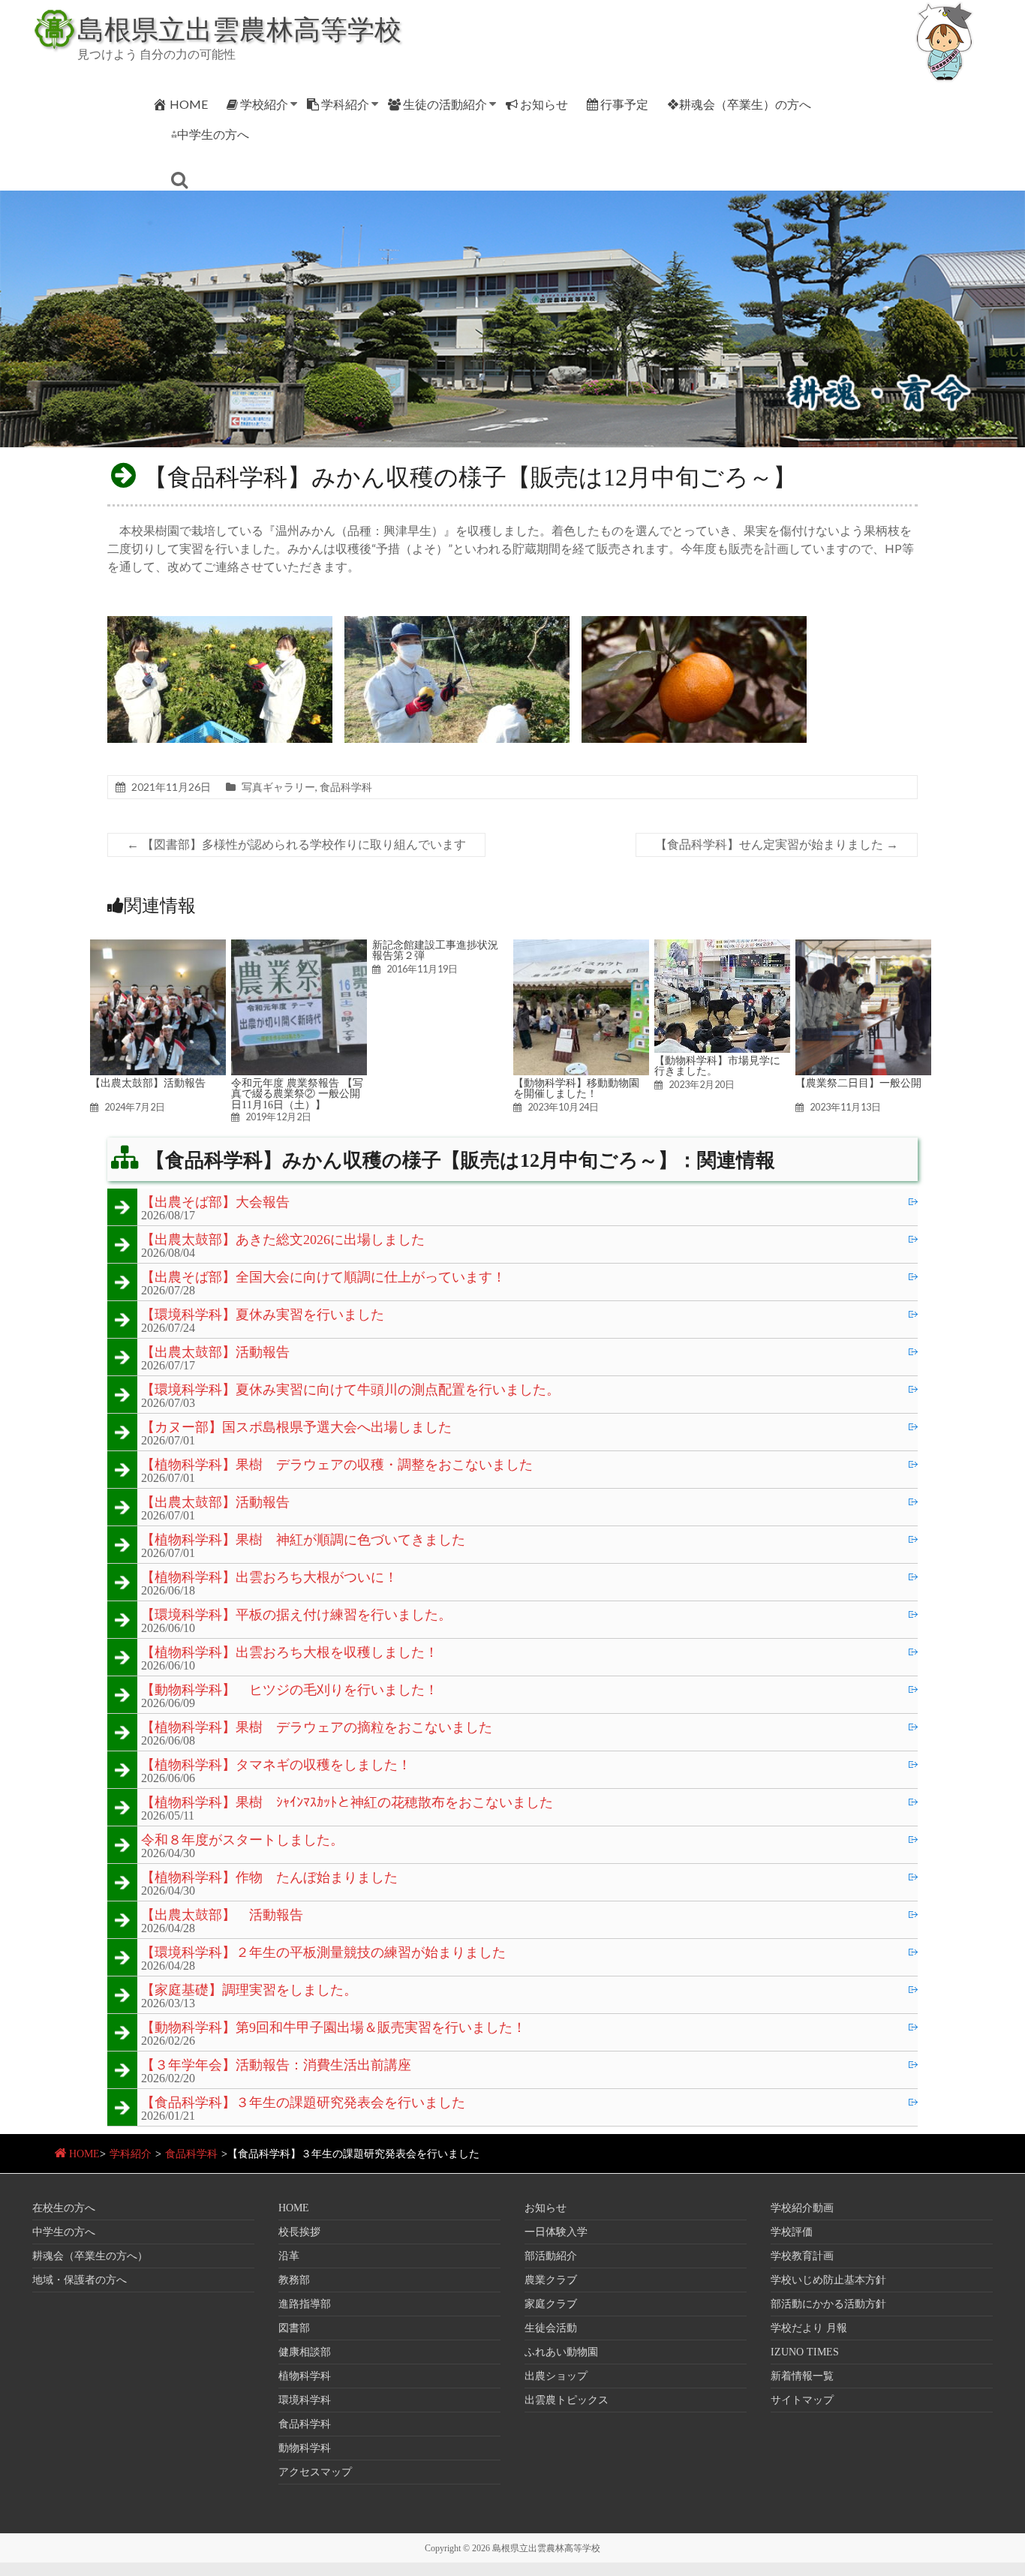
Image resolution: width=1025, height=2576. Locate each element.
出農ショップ (556, 2376)
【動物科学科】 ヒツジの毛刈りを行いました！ (290, 1691)
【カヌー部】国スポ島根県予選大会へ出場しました (296, 1428)
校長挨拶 (299, 2232)
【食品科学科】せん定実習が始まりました (777, 845)
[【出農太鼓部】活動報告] (158, 947)
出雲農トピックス (567, 2400)
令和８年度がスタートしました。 (242, 1841)
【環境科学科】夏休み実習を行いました (263, 1315)
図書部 (294, 2328)
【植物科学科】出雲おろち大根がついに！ (269, 1578)
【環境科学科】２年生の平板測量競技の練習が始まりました (323, 1953)
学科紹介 (345, 104)
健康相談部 (305, 2352)
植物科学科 (305, 2376)
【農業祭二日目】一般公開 (858, 1083)
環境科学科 (305, 2400)
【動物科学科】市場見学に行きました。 (717, 1066)
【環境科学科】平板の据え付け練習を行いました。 (296, 1616)
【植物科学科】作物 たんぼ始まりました (269, 1878)
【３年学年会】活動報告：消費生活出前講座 (276, 2066)
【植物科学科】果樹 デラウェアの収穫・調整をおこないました (337, 1465)
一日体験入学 (556, 2232)
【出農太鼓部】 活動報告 (222, 1916)
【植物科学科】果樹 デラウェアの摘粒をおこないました (317, 1728)
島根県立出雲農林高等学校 (239, 29)
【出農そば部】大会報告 (215, 1203)
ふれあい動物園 (561, 2352)
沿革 (289, 2256)
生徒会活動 (551, 2328)
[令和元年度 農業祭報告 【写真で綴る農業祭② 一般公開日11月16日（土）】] (299, 947)
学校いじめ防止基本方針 (828, 2280)
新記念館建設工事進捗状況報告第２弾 (435, 950)
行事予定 (624, 104)
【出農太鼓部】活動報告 (148, 1083)
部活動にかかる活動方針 (828, 2304)
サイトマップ (802, 2400)
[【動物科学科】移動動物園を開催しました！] (581, 947)
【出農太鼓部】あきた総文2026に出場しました (283, 1240)
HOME (189, 104)
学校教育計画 (802, 2256)
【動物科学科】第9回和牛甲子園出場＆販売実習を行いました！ (334, 2028)
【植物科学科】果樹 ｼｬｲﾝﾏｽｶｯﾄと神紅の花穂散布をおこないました (347, 1803)
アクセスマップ (315, 2472)
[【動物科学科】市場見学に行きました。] (722, 947)
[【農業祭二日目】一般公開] (863, 947)
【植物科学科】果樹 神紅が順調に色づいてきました (303, 1540)
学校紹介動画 (802, 2208)
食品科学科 (346, 787)
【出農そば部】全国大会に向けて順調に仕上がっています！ (323, 1278)
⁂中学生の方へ (210, 134)
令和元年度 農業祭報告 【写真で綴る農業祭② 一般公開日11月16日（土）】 (297, 1094)
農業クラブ (551, 2280)
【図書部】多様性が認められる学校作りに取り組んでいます (296, 845)
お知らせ (544, 104)
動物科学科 (305, 2448)
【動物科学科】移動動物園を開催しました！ (576, 1088)
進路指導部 (305, 2304)
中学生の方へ (64, 2232)
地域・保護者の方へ (80, 2280)
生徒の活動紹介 (445, 104)
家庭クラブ (551, 2304)
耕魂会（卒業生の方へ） (90, 2256)
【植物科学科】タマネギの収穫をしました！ (276, 1766)
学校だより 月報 (809, 2328)
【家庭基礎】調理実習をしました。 (249, 1991)
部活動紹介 (551, 2256)
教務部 (294, 2280)
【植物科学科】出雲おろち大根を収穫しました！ (290, 1653)
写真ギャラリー (278, 787)
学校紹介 (264, 104)
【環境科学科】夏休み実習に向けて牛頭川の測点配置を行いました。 (350, 1390)
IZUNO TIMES (805, 2352)
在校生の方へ (64, 2208)
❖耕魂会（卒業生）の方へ (739, 104)
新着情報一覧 (802, 2376)
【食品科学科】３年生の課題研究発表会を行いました (303, 2103)
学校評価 (792, 2232)
